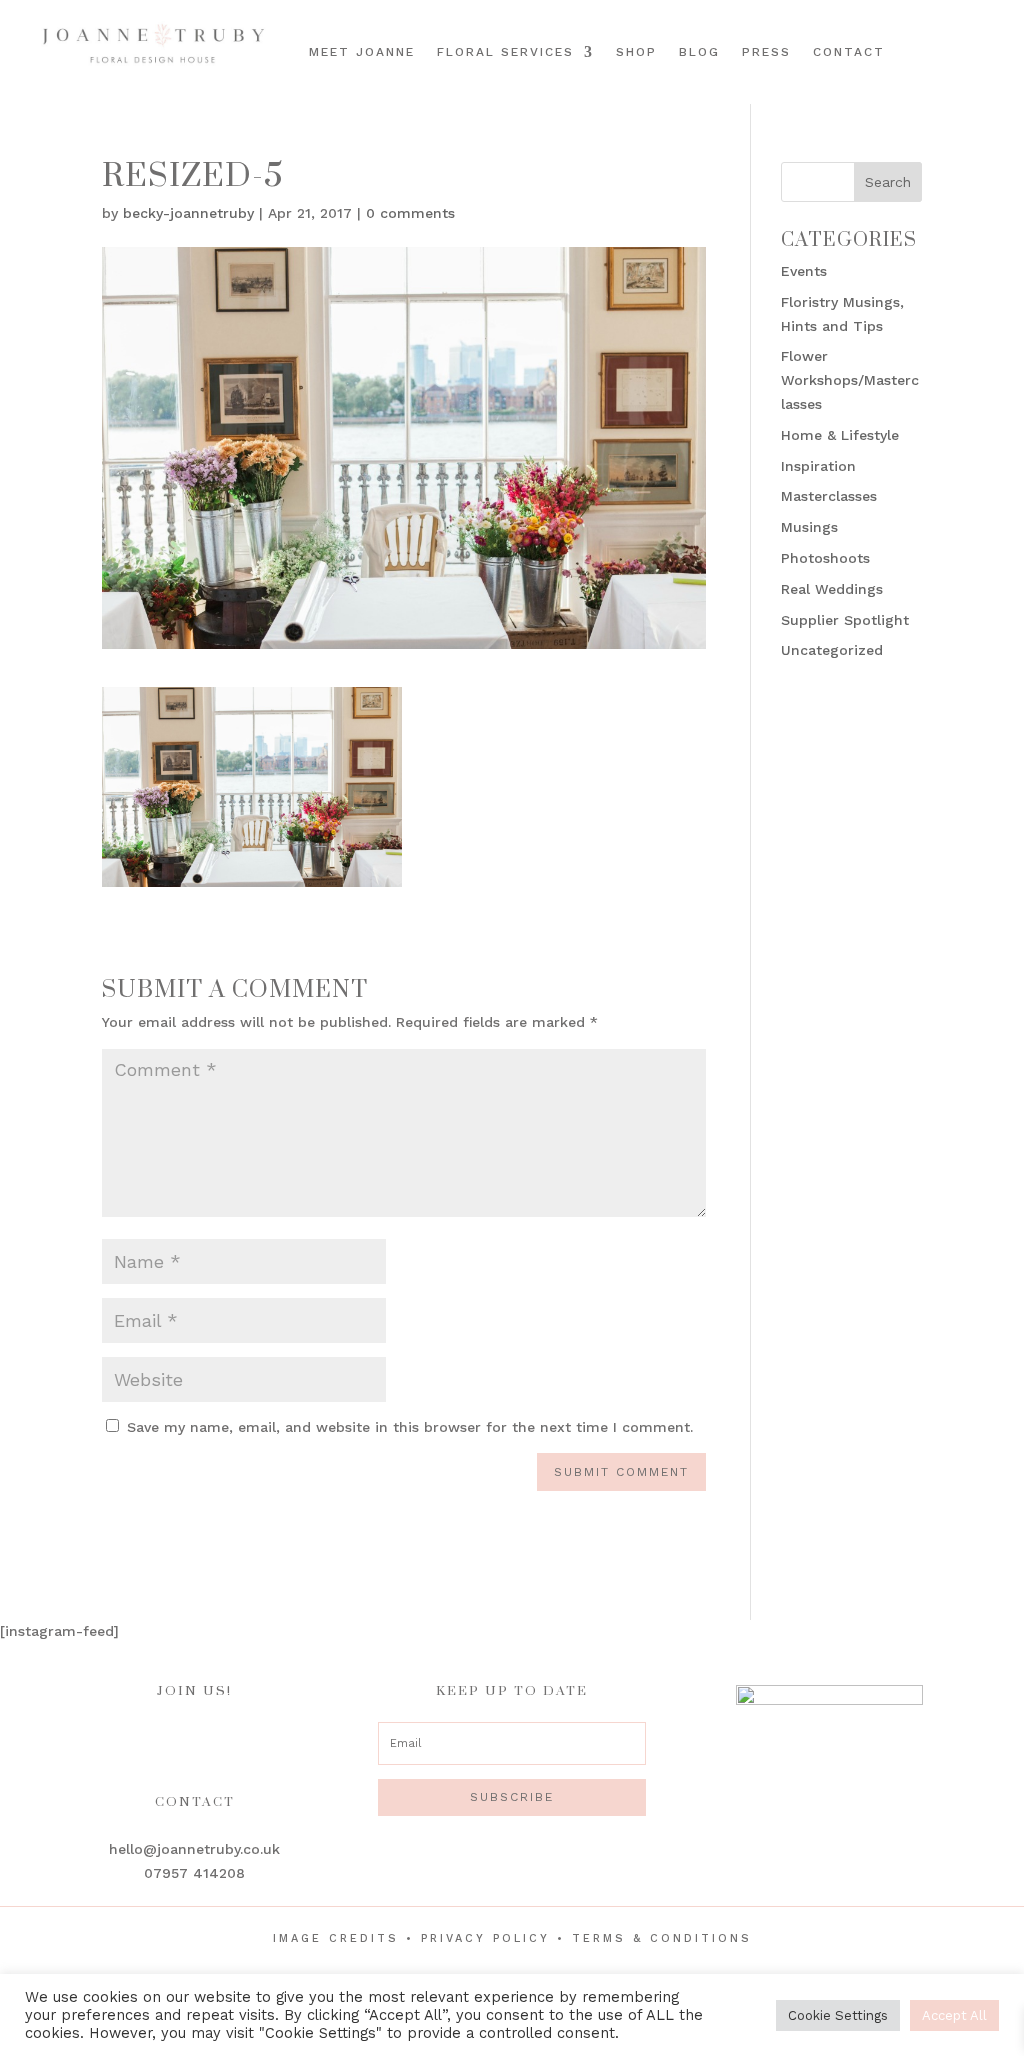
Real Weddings (832, 589)
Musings (809, 527)
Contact (849, 52)
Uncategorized (832, 650)
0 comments (410, 213)
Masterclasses (829, 496)
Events (804, 271)
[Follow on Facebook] (941, 33)
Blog (699, 52)
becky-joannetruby (188, 213)
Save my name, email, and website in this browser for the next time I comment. (410, 1427)
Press (766, 52)
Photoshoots (825, 558)
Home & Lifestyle (840, 435)
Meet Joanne (362, 52)
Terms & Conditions (662, 1938)
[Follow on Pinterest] (997, 33)
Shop (636, 52)
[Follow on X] (973, 67)
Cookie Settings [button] (838, 2015)
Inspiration (818, 466)
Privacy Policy (485, 1938)
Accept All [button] (954, 2015)
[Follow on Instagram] (969, 33)
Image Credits (336, 1938)
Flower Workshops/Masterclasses (850, 380)
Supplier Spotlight (845, 620)
